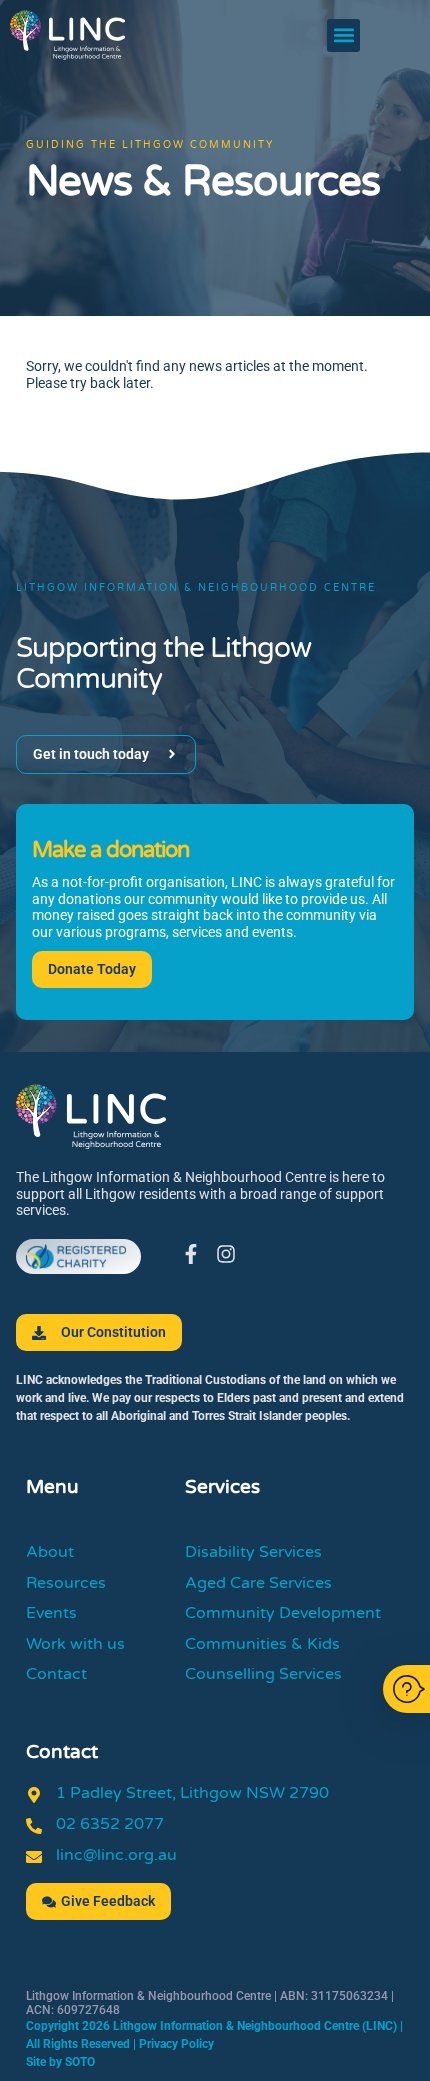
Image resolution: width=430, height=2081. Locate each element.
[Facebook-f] (191, 1254)
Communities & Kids (262, 1644)
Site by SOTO (60, 2062)
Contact (56, 1674)
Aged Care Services (258, 1583)
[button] (343, 35)
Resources (66, 1583)
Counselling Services (263, 1674)
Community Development (283, 1613)
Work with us (75, 1644)
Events (51, 1613)
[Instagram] (226, 1254)
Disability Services (253, 1552)
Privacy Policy (176, 2044)
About (50, 1552)
